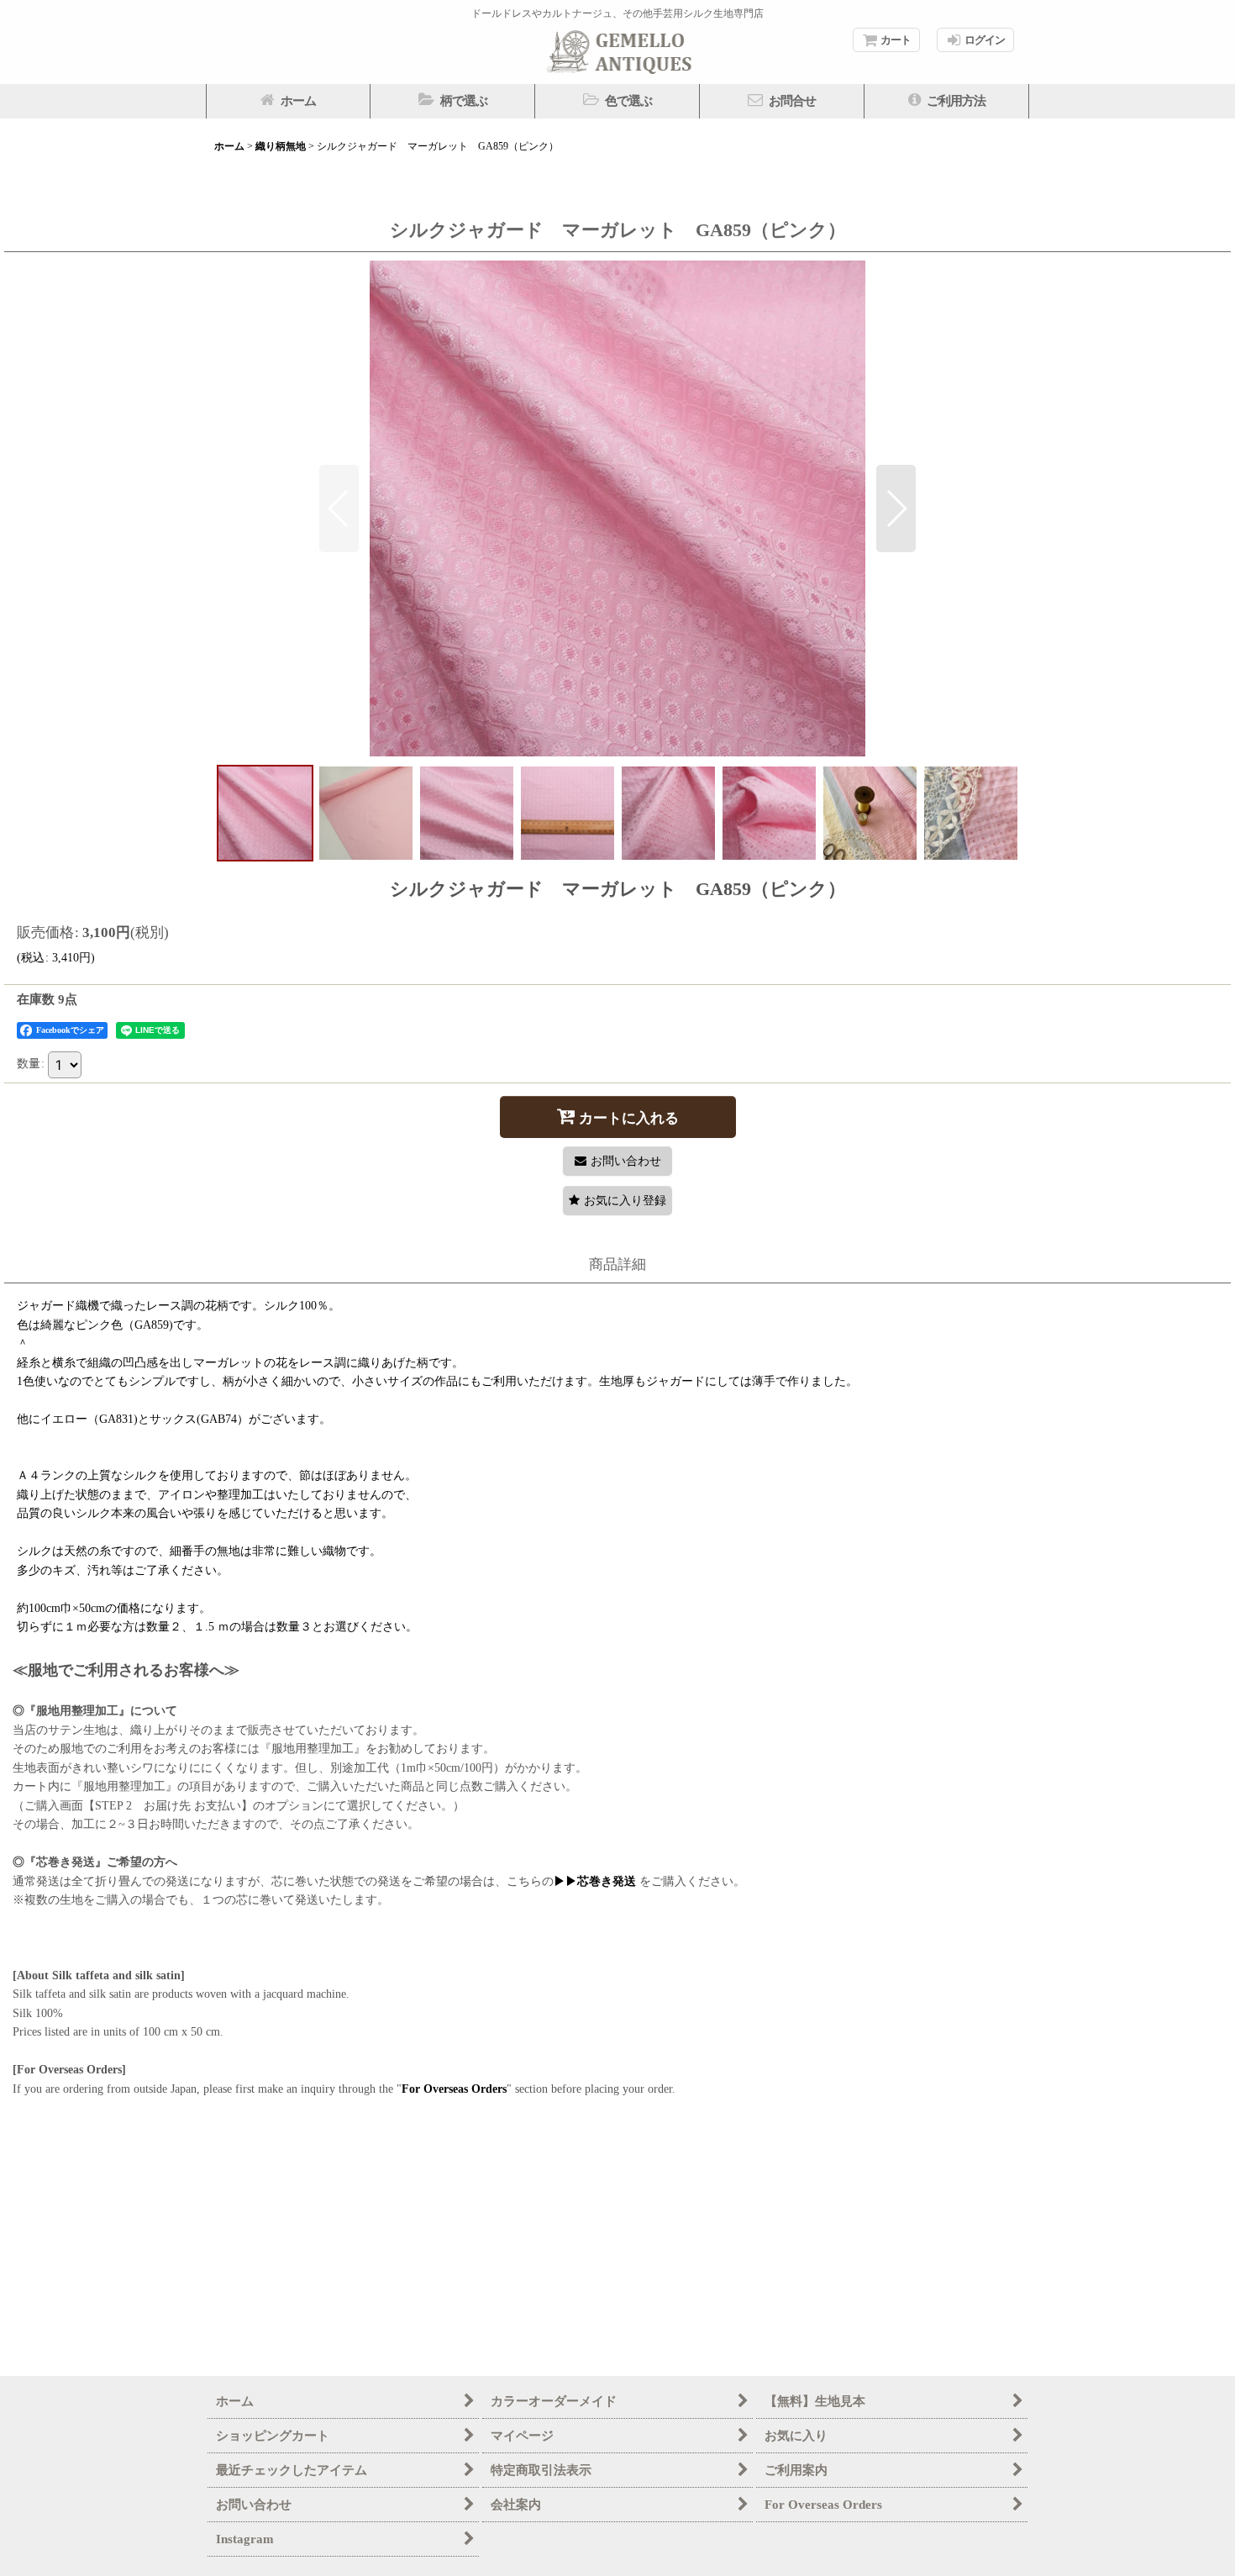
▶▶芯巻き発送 (595, 1881)
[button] (453, 101)
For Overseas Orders (454, 2089)
